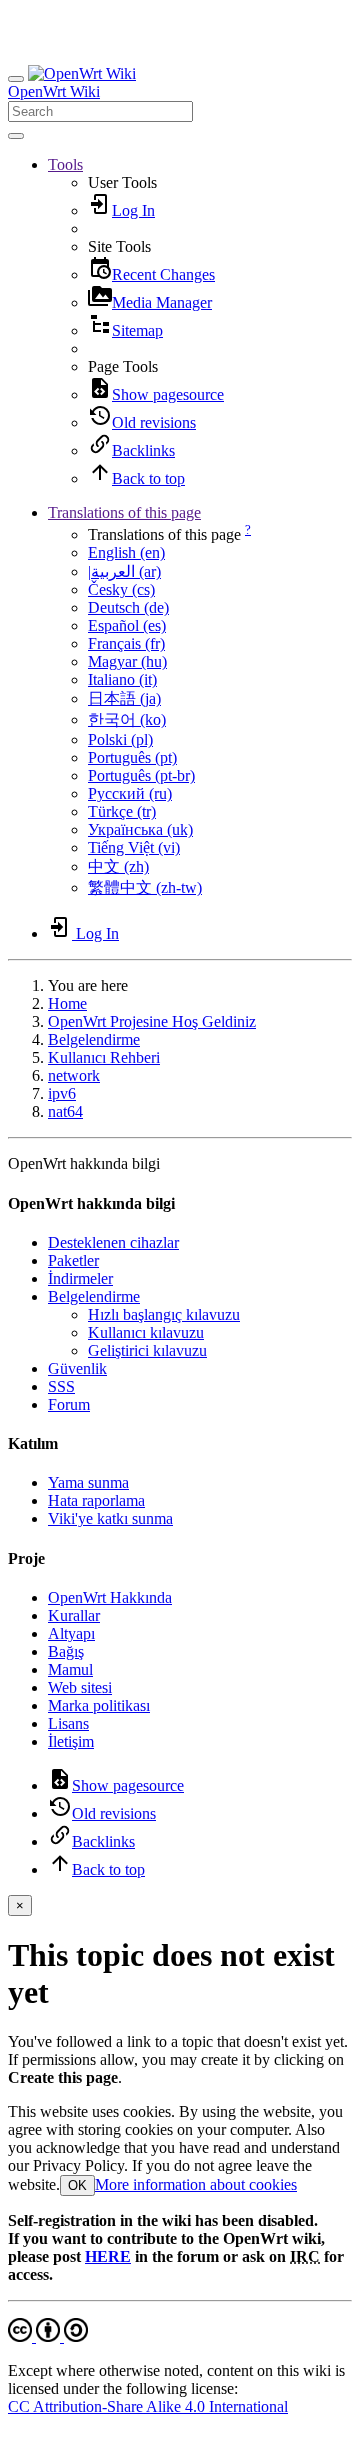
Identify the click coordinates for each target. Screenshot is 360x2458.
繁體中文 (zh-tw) (145, 887)
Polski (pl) (120, 739)
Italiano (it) (122, 679)
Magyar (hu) (127, 661)
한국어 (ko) (127, 719)
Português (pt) (132, 757)
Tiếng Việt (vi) (134, 847)
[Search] (16, 136)
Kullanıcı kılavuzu (146, 1332)
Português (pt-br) (141, 775)
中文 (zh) (118, 866)
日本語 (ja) (124, 698)
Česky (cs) (121, 589)
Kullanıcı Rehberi (104, 1057)
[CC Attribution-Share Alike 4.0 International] (48, 2336)
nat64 (65, 1111)
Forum (69, 1404)
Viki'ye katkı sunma (110, 1518)
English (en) (126, 552)
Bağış (66, 1651)
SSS (61, 1386)
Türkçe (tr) (122, 811)
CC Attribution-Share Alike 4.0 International (148, 2406)
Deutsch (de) (128, 607)
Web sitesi (80, 1687)
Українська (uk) (140, 829)
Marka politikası (99, 1705)
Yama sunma (88, 1482)
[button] (65, 164)
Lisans (68, 1723)
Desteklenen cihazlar (113, 1242)
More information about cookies (196, 2184)
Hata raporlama (96, 1500)
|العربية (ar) (124, 571)
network (74, 1075)
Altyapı (71, 1633)
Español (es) (127, 625)
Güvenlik (77, 1368)
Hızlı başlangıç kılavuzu (164, 1314)
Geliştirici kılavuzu (147, 1350)
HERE (108, 2256)
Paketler (73, 1260)
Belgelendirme (94, 1039)
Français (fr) (126, 643)
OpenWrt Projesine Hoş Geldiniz (152, 1021)
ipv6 (62, 1093)
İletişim (71, 1741)
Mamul (70, 1669)
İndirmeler (80, 1278)
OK (77, 2185)
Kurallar (74, 1615)
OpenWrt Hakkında (110, 1597)
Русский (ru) (130, 793)
